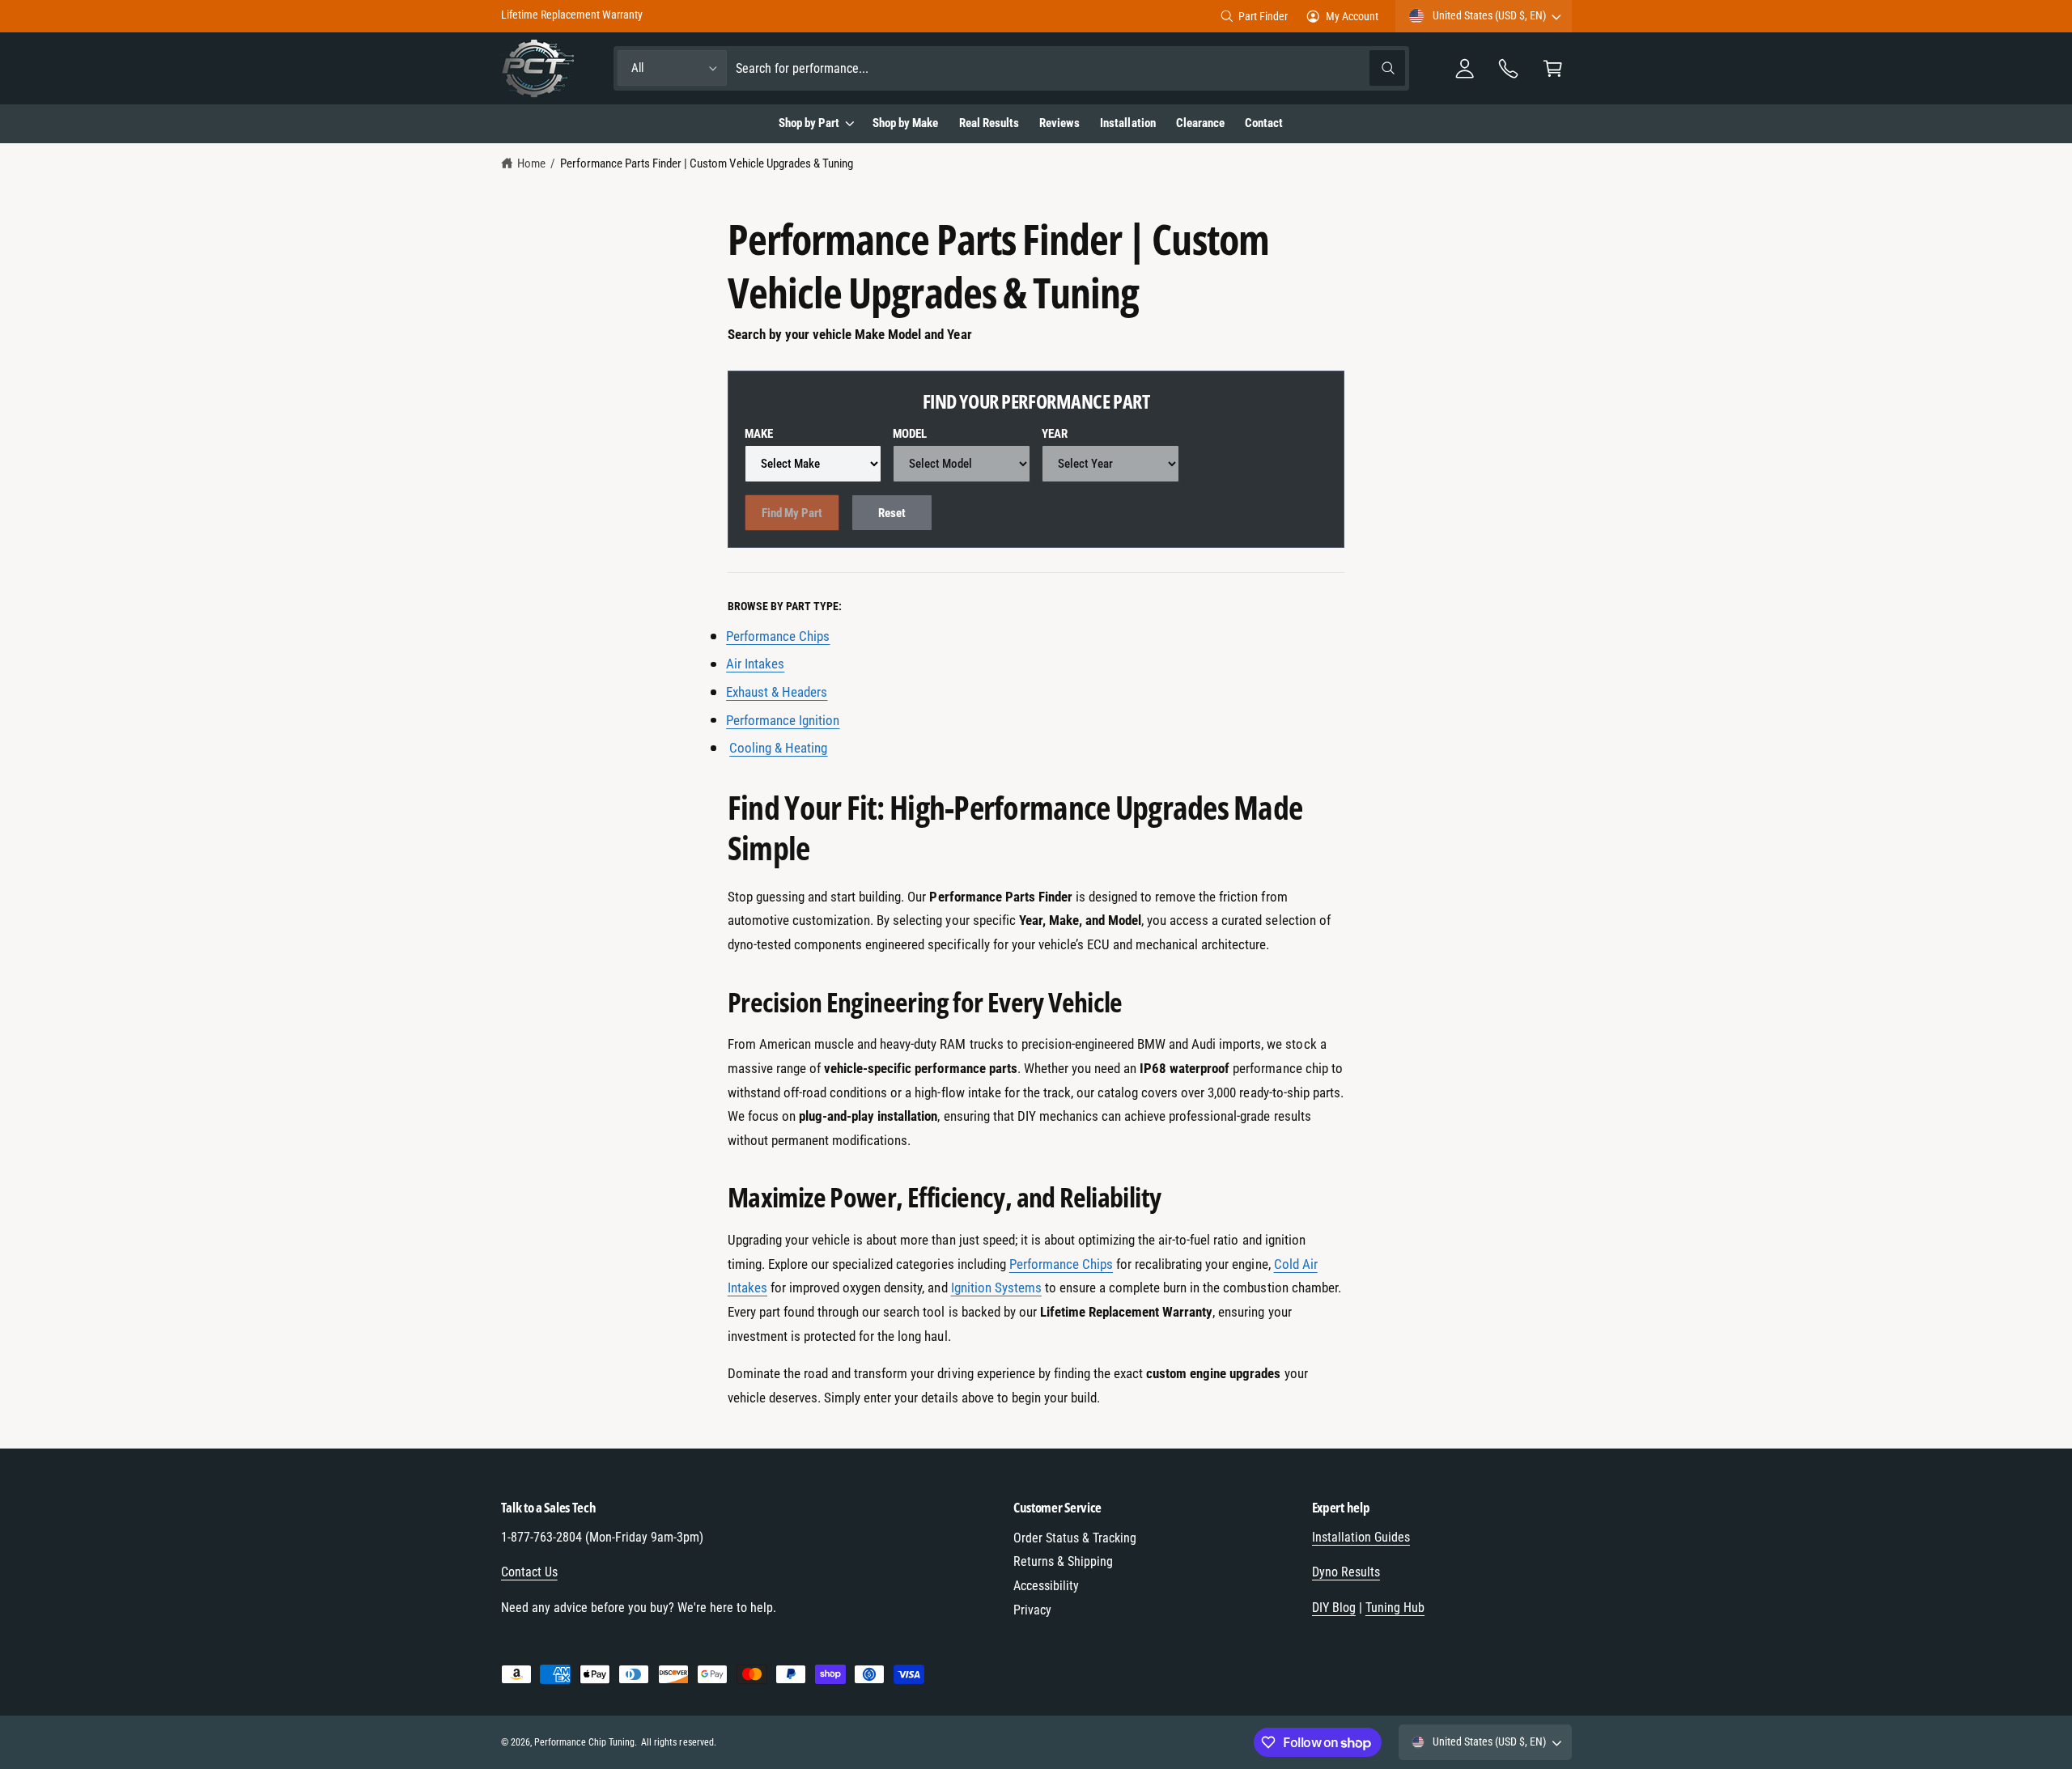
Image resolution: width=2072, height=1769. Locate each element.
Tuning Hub (1395, 1608)
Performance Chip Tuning (584, 1742)
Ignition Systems (996, 1288)
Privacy (1032, 1610)
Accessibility (1046, 1586)
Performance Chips (1061, 1264)
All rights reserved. (678, 1742)
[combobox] (1070, 68)
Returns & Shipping (1063, 1561)
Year (1055, 434)
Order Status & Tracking (1075, 1538)
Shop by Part (809, 123)
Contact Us (529, 1572)
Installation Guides (1361, 1537)
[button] (1553, 68)
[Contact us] (1509, 68)
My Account (1352, 16)
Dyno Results (1346, 1572)
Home (531, 163)
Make (759, 434)
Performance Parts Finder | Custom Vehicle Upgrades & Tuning (707, 163)
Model (910, 434)
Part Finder (1263, 16)
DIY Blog (1334, 1608)
